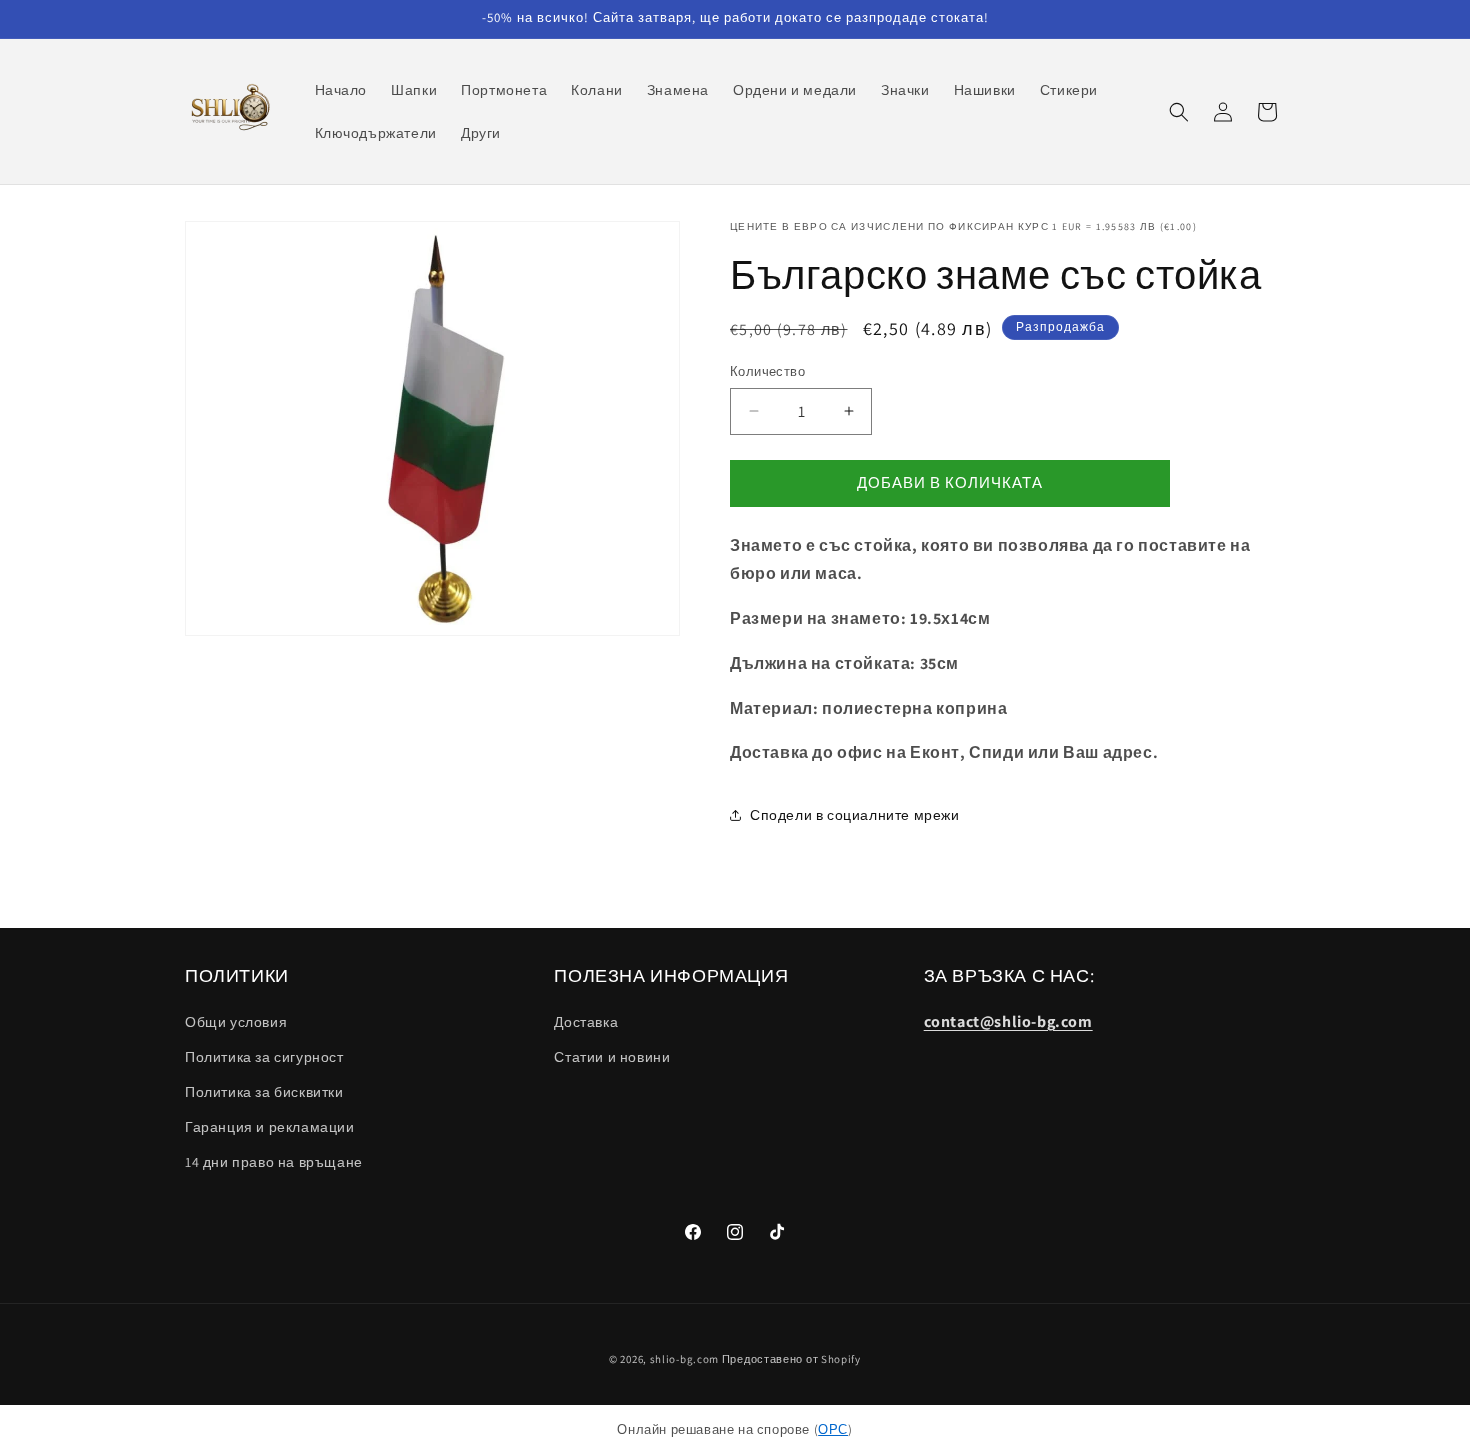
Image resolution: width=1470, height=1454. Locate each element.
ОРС (833, 1429)
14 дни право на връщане (274, 1162)
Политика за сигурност (264, 1057)
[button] (1179, 112)
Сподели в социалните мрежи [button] (855, 815)
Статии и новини (612, 1057)
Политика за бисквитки (264, 1092)
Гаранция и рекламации (270, 1127)
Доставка (586, 1022)
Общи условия (236, 1022)
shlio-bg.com (684, 1359)
